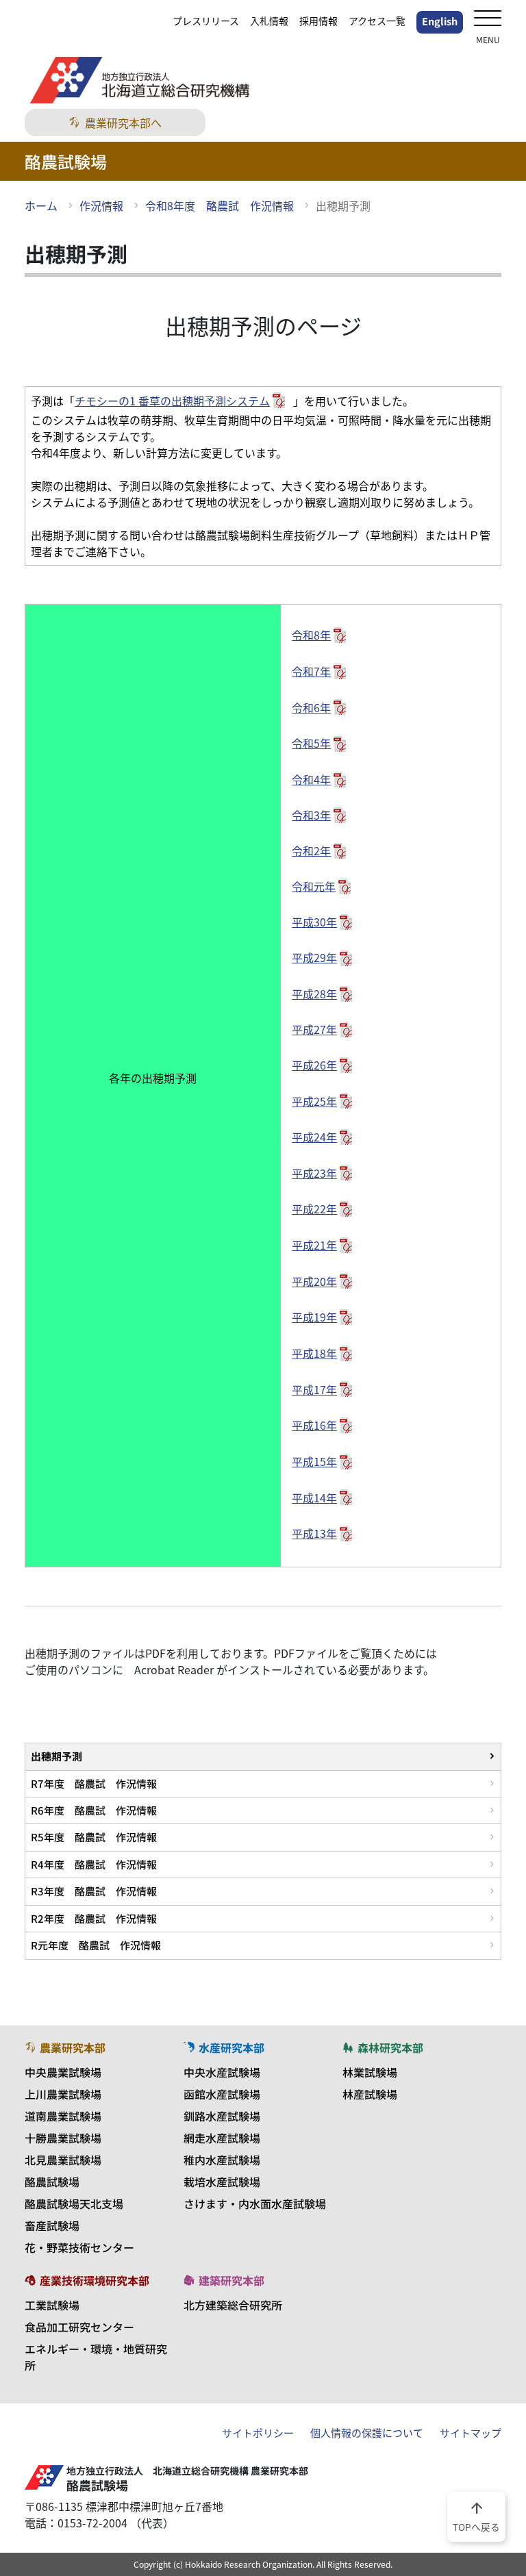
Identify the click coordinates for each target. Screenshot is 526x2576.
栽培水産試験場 (222, 2182)
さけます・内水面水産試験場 (255, 2204)
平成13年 (314, 1533)
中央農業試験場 (63, 2072)
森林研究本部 (390, 2047)
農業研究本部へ (123, 123)
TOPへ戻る (476, 2516)
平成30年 (314, 922)
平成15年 (314, 1461)
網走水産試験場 (222, 2138)
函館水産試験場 (222, 2094)
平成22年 (314, 1209)
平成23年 (314, 1173)
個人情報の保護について (367, 2433)
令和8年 (311, 635)
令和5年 (311, 743)
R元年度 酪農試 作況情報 (96, 1945)
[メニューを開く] (488, 20)
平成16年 (314, 1425)
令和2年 (311, 850)
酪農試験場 (52, 2182)
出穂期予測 (57, 1756)
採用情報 (318, 21)
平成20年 (314, 1281)
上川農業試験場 (63, 2094)
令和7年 (311, 671)
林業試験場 (370, 2072)
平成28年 (314, 994)
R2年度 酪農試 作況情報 (94, 1918)
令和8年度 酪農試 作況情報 (220, 205)
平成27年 (314, 1029)
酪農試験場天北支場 (74, 2204)
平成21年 (314, 1245)
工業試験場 (52, 2305)
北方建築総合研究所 (233, 2305)
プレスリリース (206, 21)
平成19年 (314, 1317)
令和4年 (311, 779)
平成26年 (314, 1065)
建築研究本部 (231, 2280)
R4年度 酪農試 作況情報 (94, 1864)
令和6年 (311, 707)
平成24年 (314, 1137)
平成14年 (314, 1498)
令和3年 (311, 815)
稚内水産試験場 (222, 2160)
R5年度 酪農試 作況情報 (94, 1837)
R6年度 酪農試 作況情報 (94, 1810)
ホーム (41, 205)
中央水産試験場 (222, 2072)
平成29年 (314, 957)
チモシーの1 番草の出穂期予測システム (172, 401)
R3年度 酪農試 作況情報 (94, 1891)
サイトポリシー (258, 2433)
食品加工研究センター (79, 2327)
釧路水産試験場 (222, 2116)
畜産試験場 (52, 2225)
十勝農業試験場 (63, 2138)
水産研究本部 (231, 2047)
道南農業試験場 (63, 2116)
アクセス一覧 (377, 21)
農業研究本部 (73, 2047)
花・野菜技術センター (79, 2247)
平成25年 (314, 1101)
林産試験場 (370, 2094)
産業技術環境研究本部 (95, 2280)
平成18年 (314, 1353)
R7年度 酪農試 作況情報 (94, 1783)
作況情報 (101, 205)
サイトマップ (471, 2433)
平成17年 (314, 1389)
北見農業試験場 (63, 2160)
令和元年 (314, 886)
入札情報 (269, 21)
